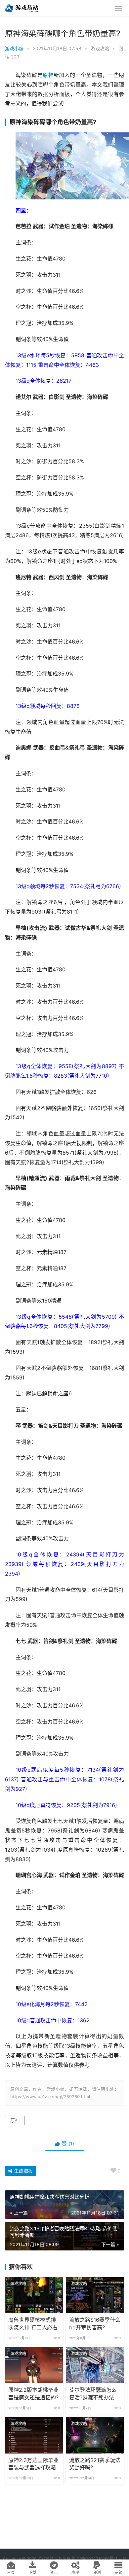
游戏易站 (46, 2559)
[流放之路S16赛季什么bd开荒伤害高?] (95, 2295)
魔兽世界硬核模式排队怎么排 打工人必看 (33, 2324)
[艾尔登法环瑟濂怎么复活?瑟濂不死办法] (95, 2365)
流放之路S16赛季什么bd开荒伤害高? (95, 2324)
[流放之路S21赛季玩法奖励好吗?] (95, 2435)
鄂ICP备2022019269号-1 (94, 2559)
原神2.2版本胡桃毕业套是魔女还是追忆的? (33, 2394)
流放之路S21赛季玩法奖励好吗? (95, 2464)
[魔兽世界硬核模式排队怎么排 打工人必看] (34, 2295)
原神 (48, 75)
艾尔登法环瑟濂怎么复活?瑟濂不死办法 (93, 2394)
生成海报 (23, 2171)
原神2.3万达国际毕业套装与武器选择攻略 (33, 2464)
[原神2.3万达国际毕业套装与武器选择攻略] (34, 2435)
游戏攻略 (100, 48)
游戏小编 (14, 48)
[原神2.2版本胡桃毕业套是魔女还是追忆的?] (34, 2365)
